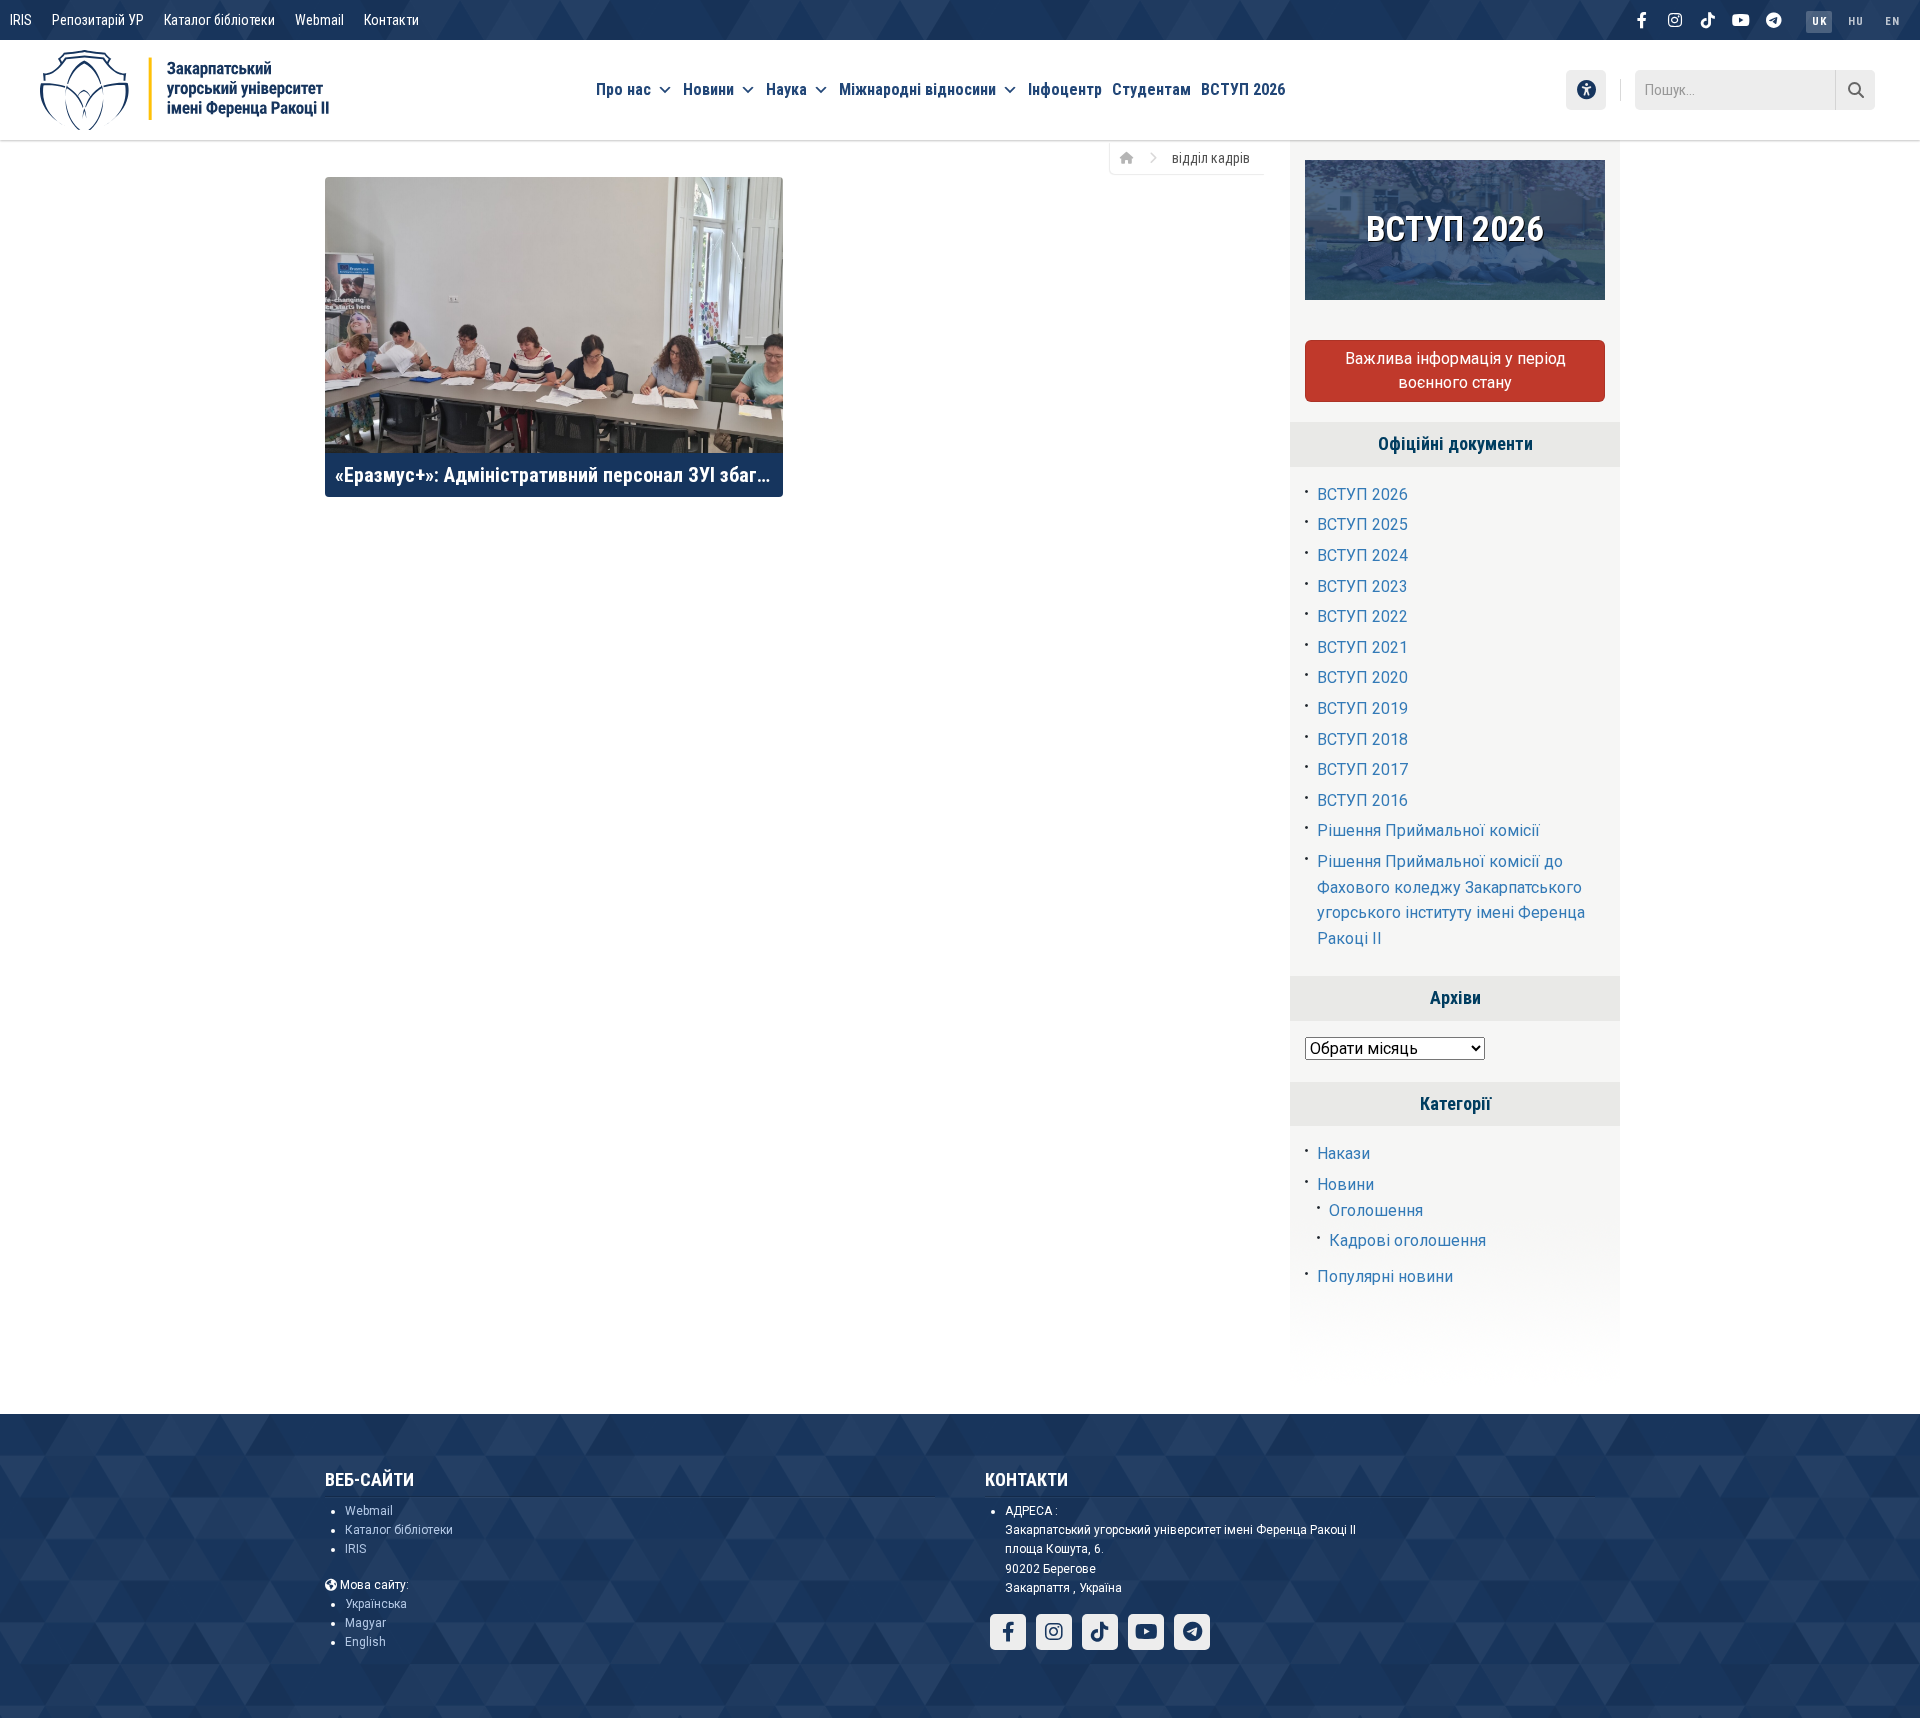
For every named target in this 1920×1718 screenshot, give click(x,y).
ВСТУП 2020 (1362, 677)
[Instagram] (1675, 20)
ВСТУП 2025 (1362, 524)
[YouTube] (1741, 20)
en (1892, 21)
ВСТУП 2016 (1362, 800)
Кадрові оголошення (1407, 1240)
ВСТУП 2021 (1362, 647)
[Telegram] (1774, 20)
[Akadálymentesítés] (1586, 90)
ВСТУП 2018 (1362, 739)
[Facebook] (1642, 20)
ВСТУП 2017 (1362, 769)
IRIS (21, 20)
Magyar (365, 1623)
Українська (376, 1604)
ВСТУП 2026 (1243, 89)
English (365, 1642)
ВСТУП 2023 (1362, 586)
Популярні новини (1385, 1276)
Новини (708, 89)
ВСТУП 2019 (1362, 708)
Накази (1343, 1153)
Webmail (319, 20)
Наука (786, 89)
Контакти (391, 20)
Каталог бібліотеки (219, 20)
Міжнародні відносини (917, 89)
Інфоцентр (1065, 89)
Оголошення (1376, 1210)
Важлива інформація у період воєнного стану (1455, 370)
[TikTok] (1708, 20)
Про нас (623, 89)
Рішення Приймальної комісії (1428, 830)
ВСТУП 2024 (1362, 555)
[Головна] (1133, 157)
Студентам (1151, 89)
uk (1819, 21)
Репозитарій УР (98, 20)
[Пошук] (1855, 90)
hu (1855, 21)
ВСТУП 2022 (1362, 616)
